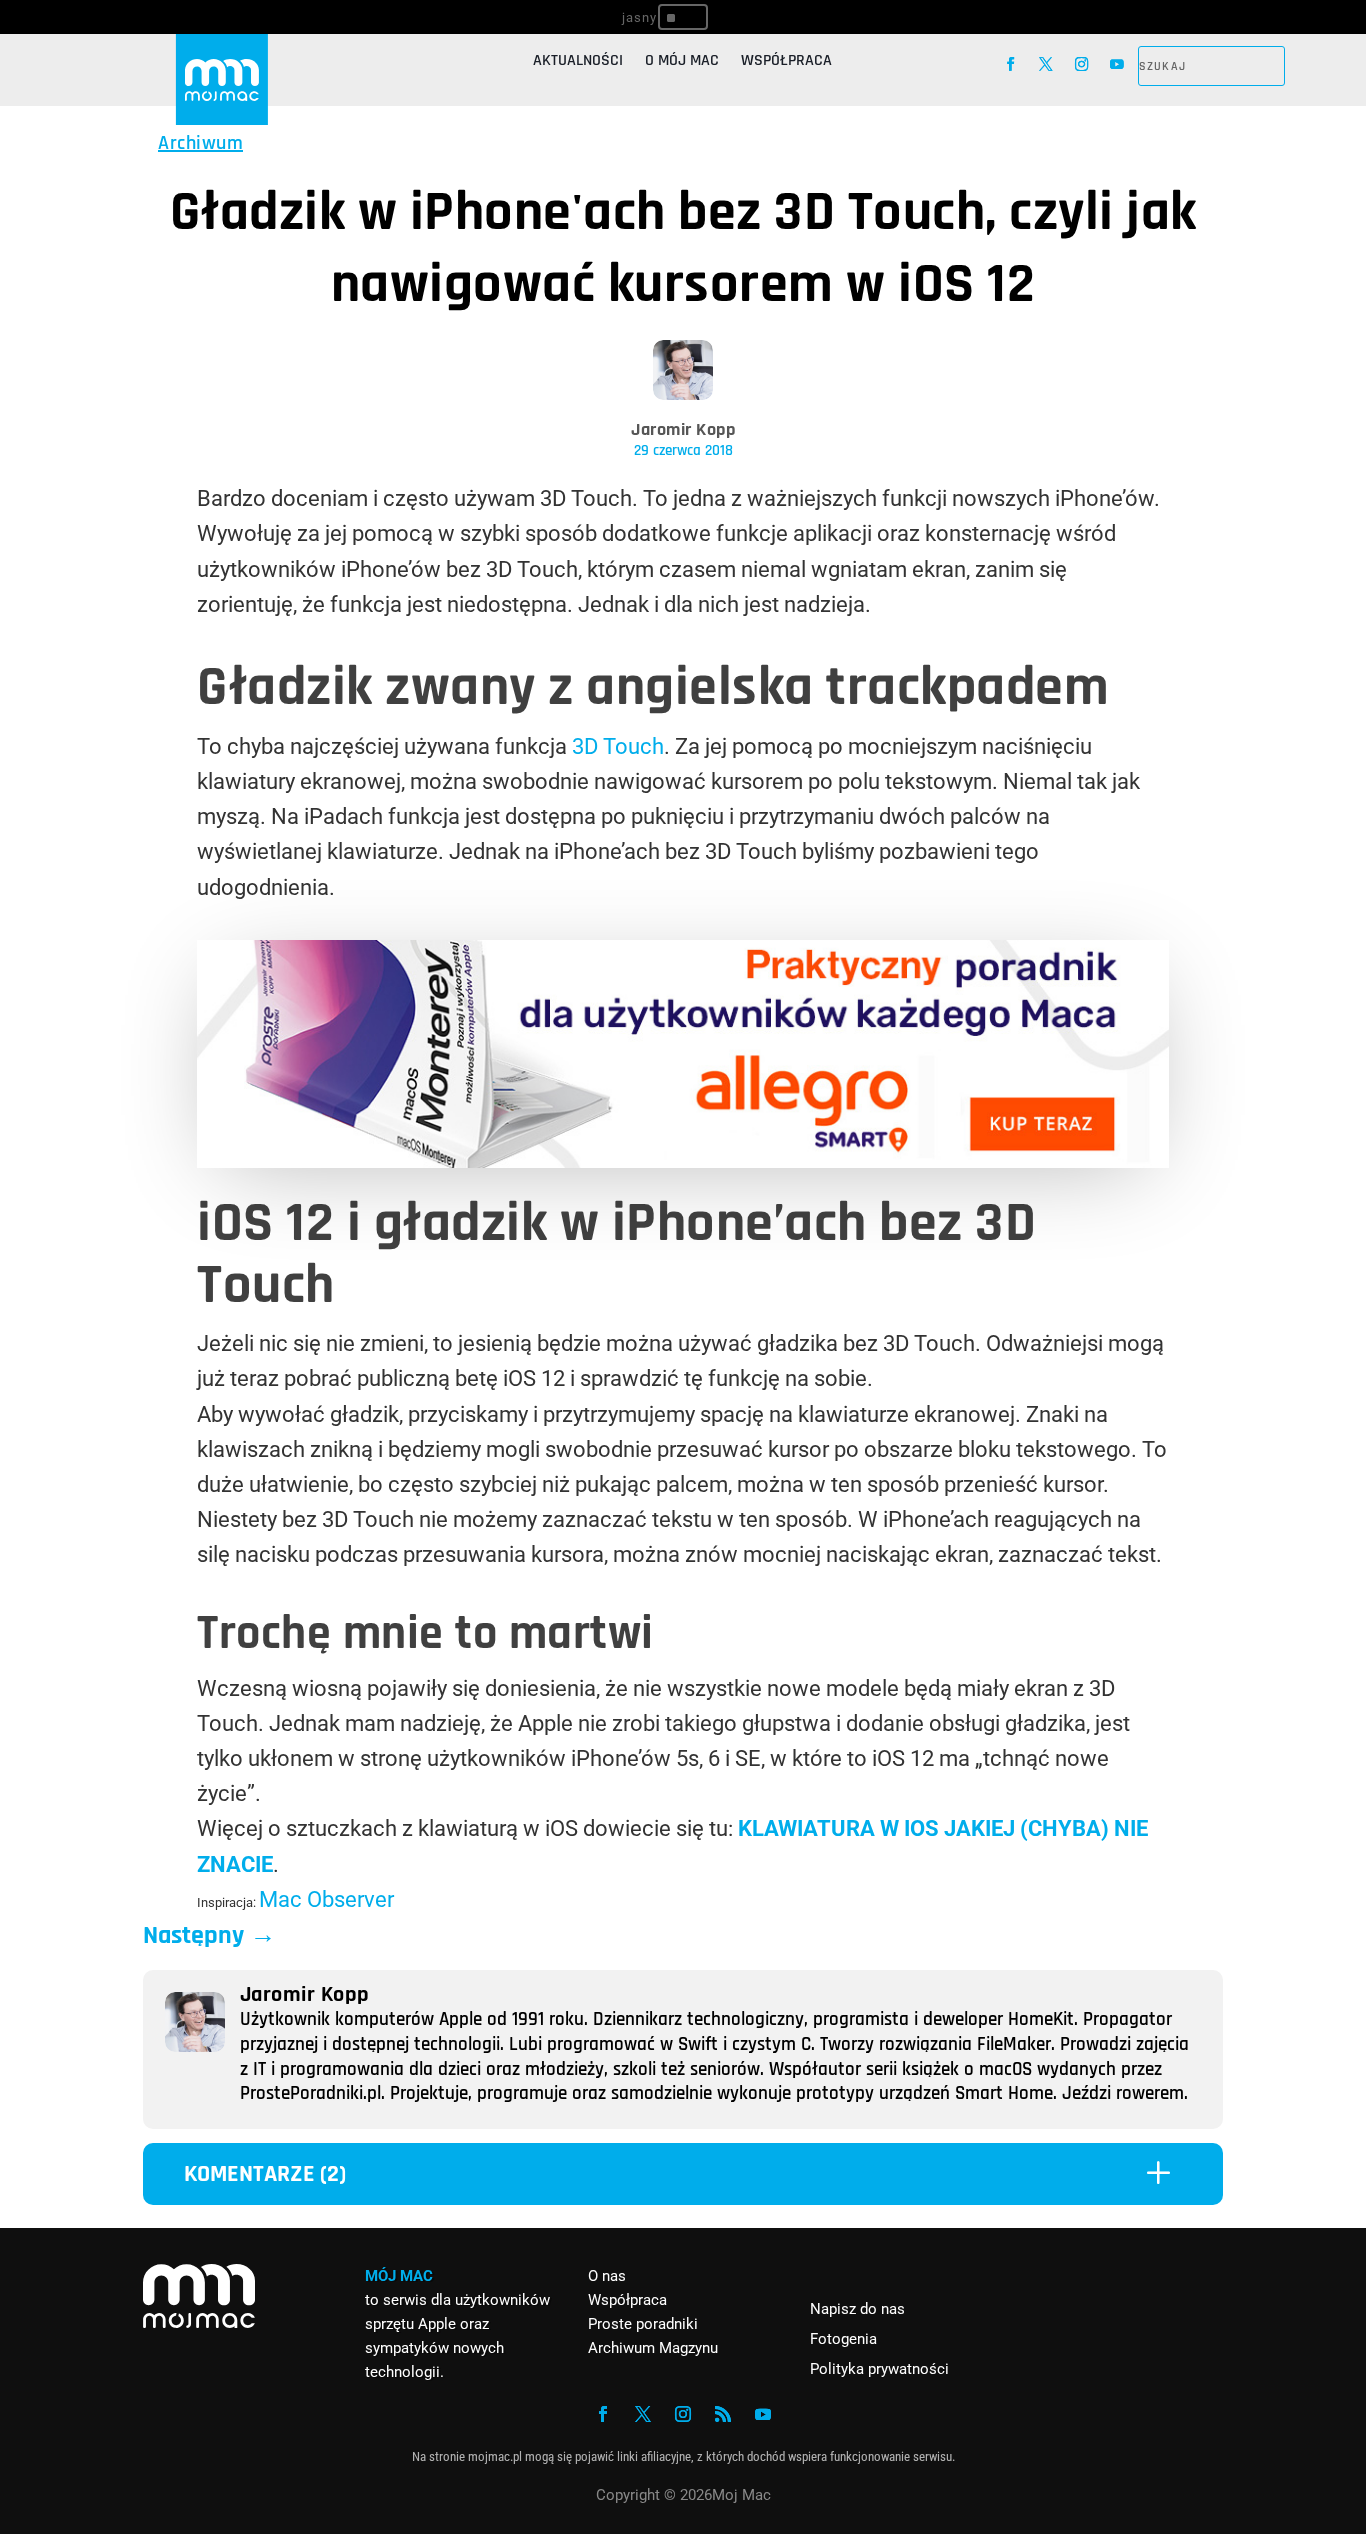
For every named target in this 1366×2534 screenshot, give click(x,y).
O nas (607, 2276)
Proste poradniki (643, 2324)
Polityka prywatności (879, 2369)
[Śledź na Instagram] (1081, 64)
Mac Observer (326, 1899)
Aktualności (578, 62)
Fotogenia (843, 2339)
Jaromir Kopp (683, 429)
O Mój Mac (682, 62)
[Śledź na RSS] (723, 2414)
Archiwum (200, 143)
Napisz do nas (857, 2309)
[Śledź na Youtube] (1116, 64)
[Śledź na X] (1046, 64)
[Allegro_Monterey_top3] (683, 1160)
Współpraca (786, 62)
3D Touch (618, 746)
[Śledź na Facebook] (1010, 64)
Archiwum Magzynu (653, 2348)
